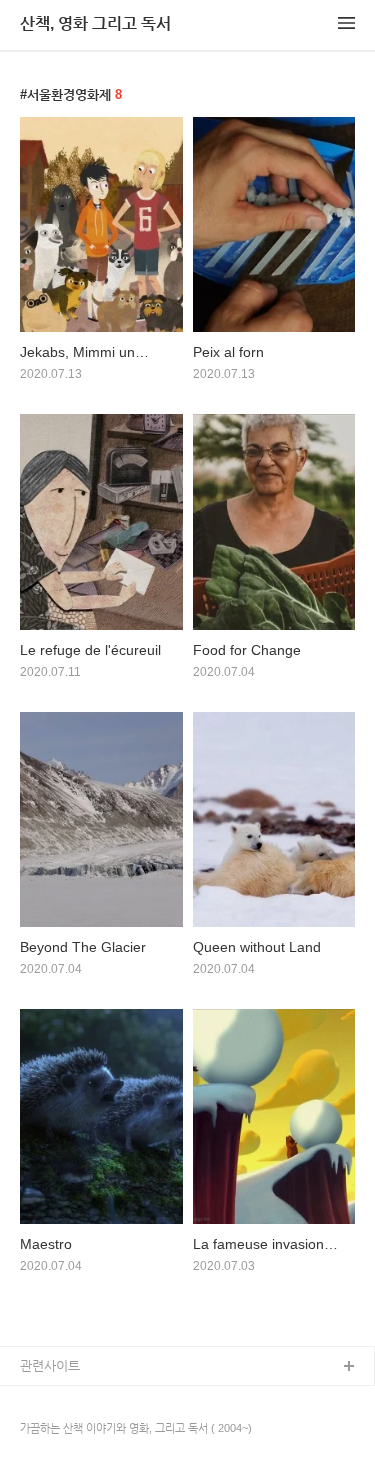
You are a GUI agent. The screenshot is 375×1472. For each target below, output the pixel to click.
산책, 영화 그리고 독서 (95, 23)
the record (50, 1431)
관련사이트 (50, 1365)
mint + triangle (62, 1399)
